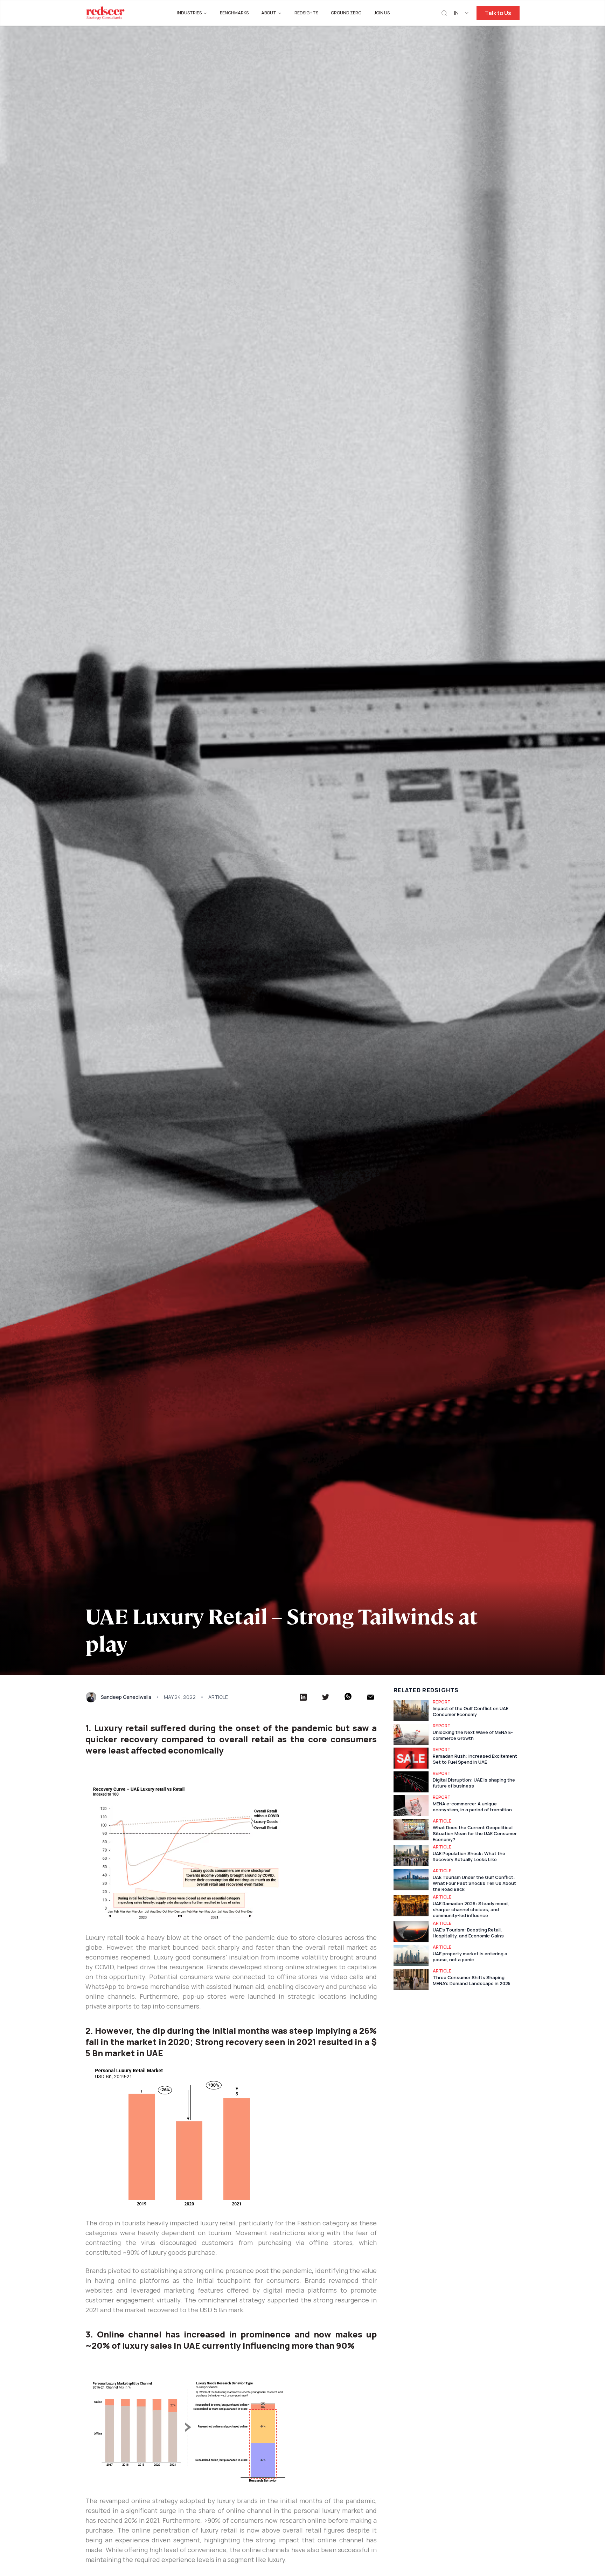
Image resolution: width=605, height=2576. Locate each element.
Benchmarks (234, 13)
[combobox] (462, 13)
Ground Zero (346, 13)
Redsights (306, 13)
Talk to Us (498, 13)
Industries (189, 13)
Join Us (382, 13)
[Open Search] (444, 13)
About (269, 13)
